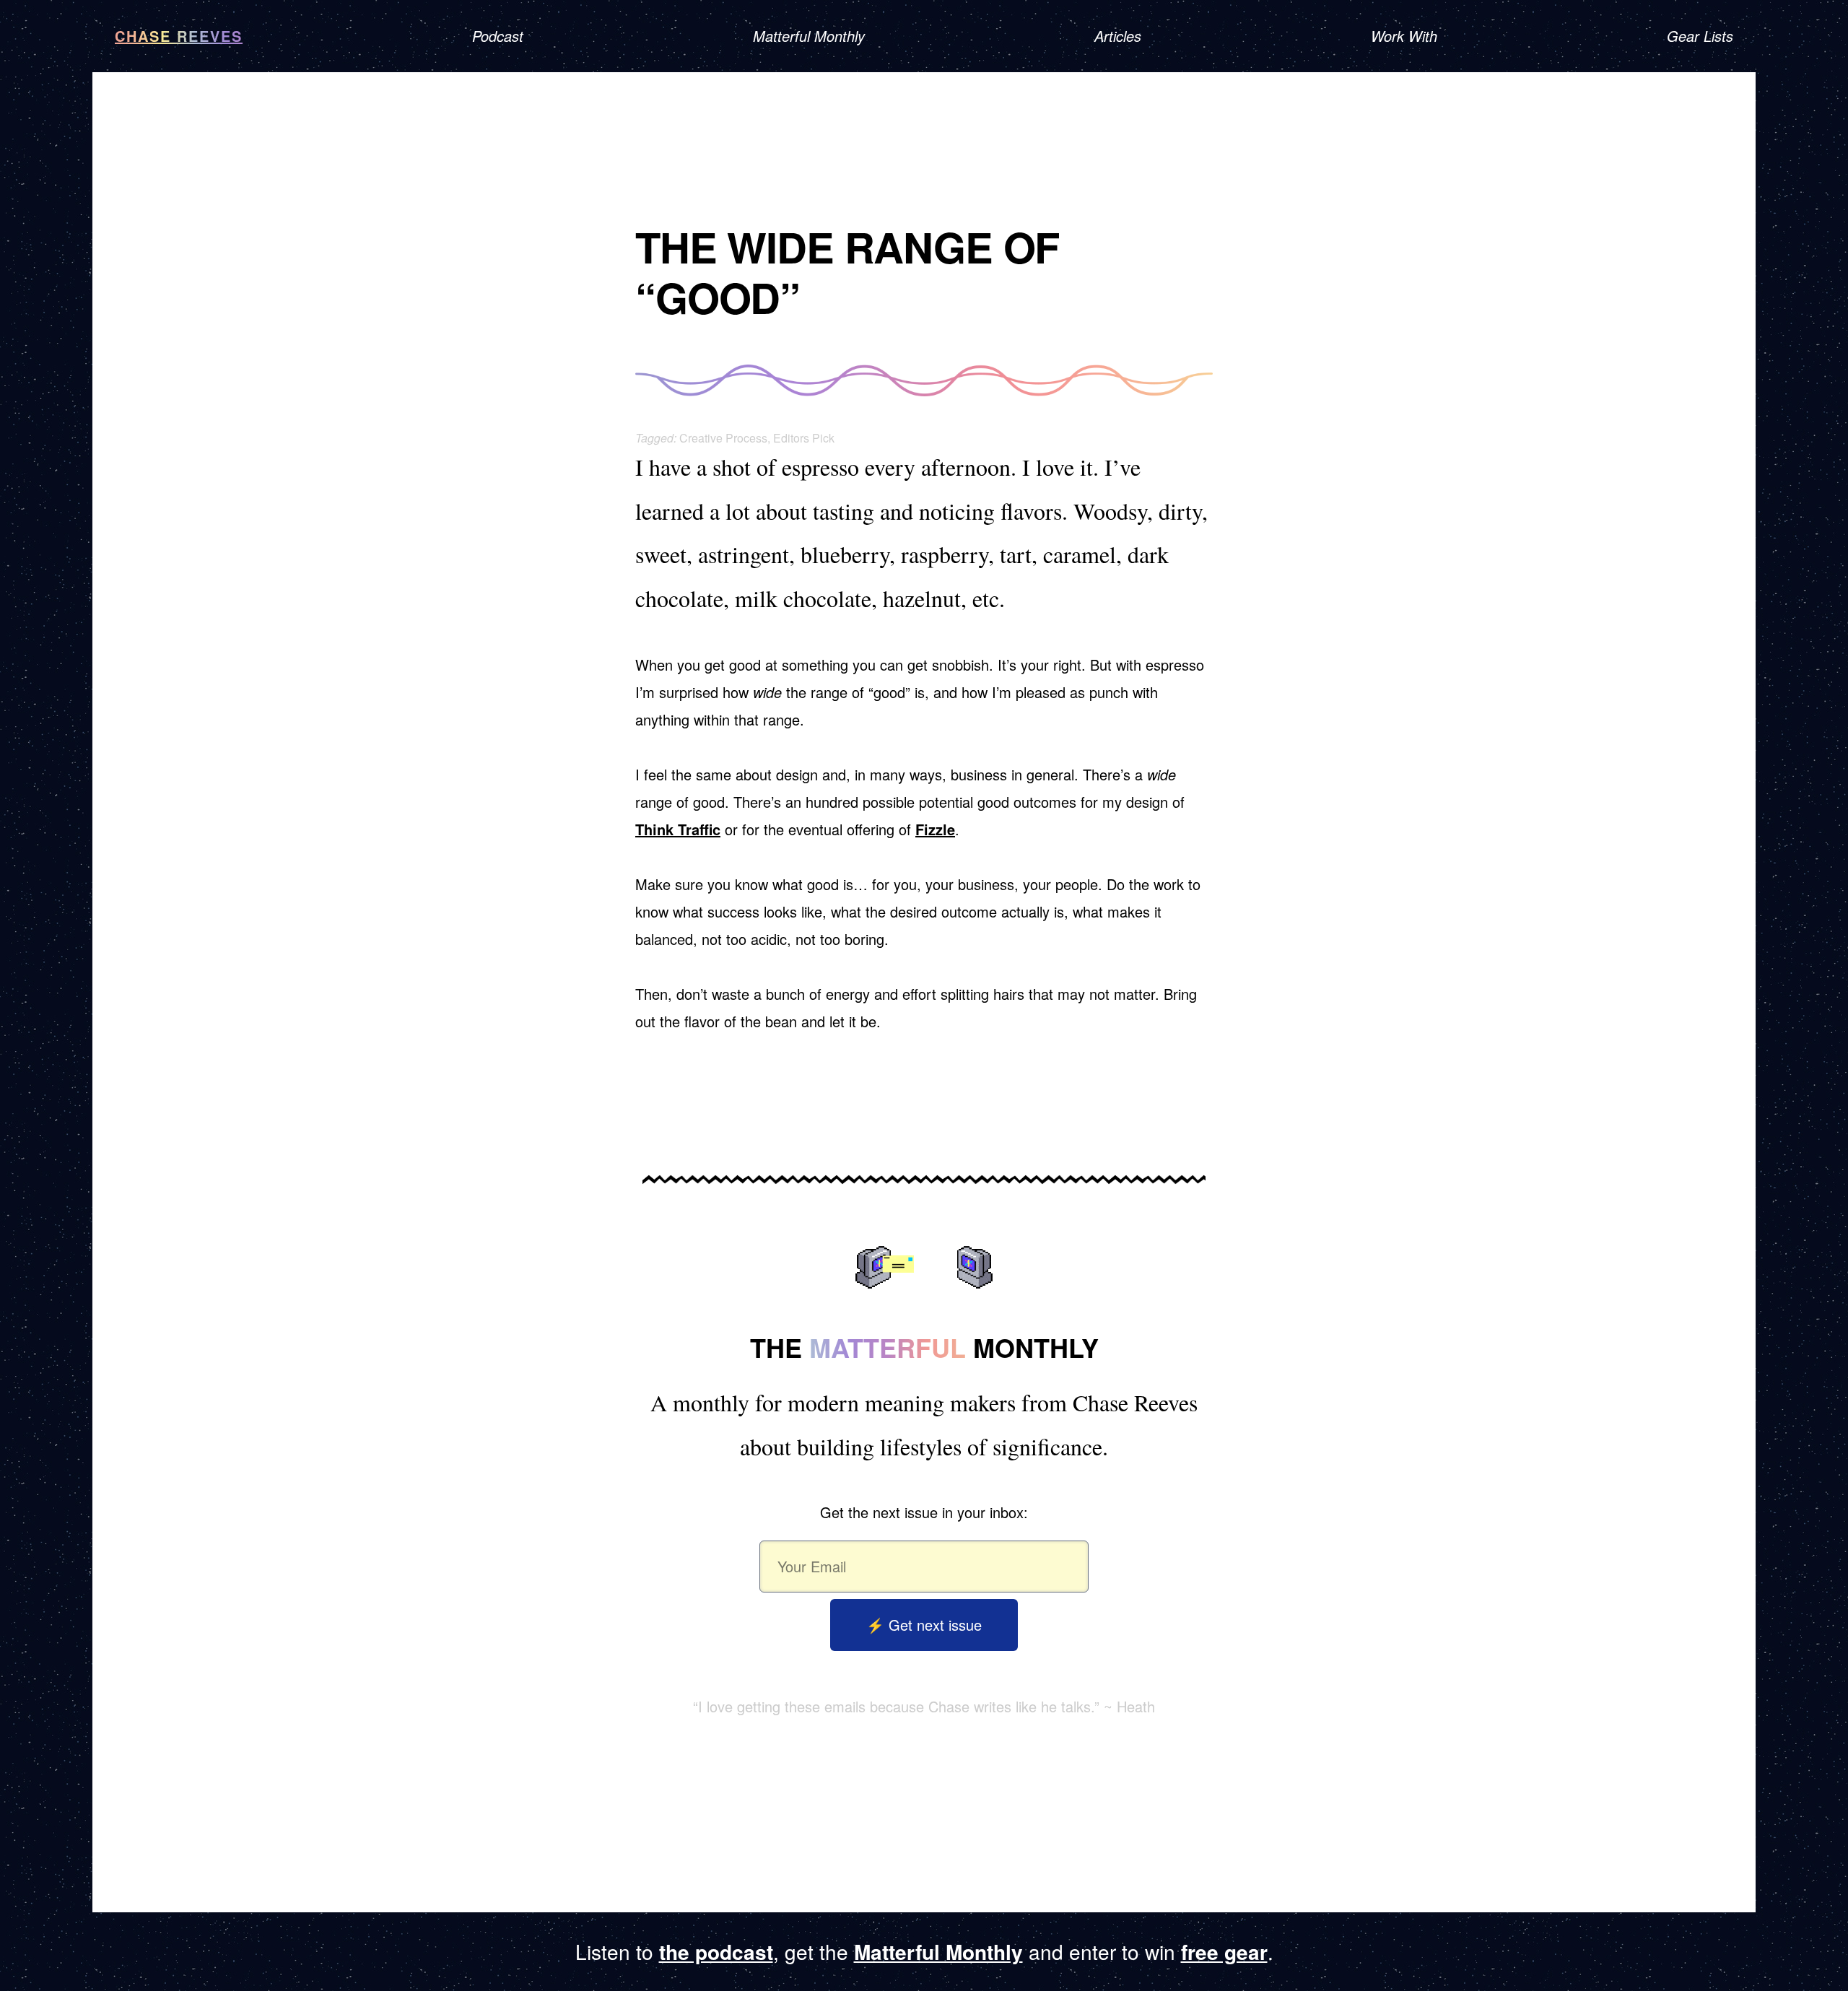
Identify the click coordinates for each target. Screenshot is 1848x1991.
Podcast (498, 36)
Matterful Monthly (809, 36)
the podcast (716, 1952)
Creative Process (723, 438)
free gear (1224, 1952)
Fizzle (935, 829)
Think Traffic (678, 829)
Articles (1118, 36)
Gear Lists (1700, 36)
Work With (1404, 36)
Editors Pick (804, 438)
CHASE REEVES (179, 36)
